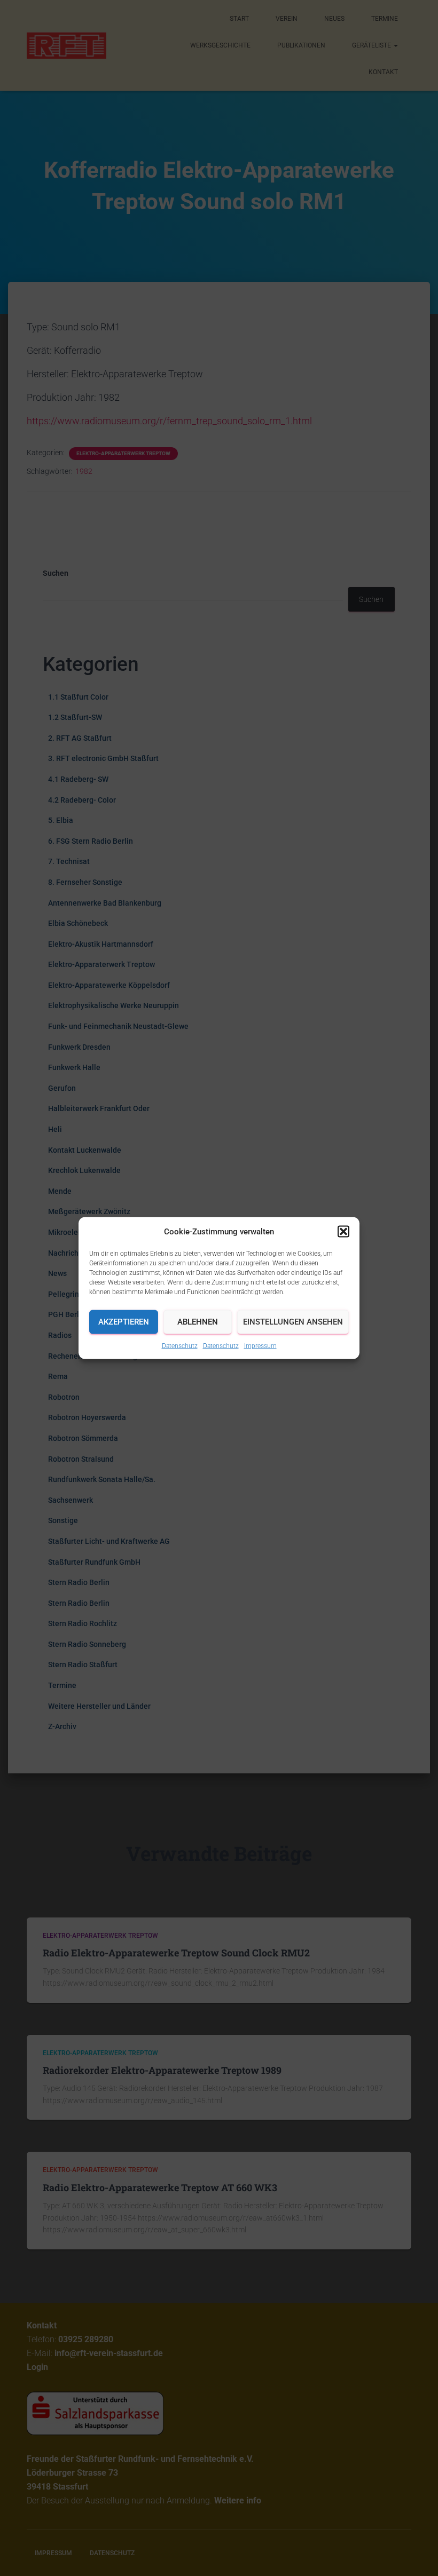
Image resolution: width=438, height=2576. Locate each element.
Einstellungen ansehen (293, 1322)
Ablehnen (198, 1322)
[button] (343, 1231)
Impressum (260, 1345)
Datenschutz (180, 1345)
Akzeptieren (124, 1322)
